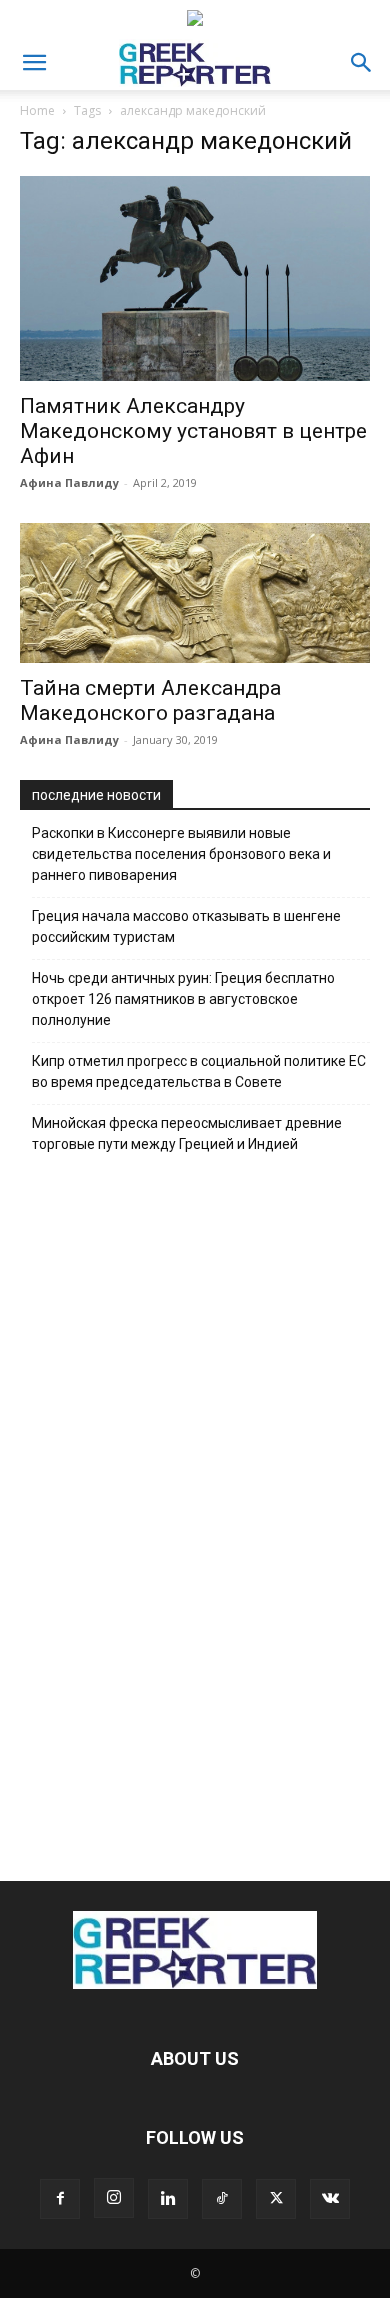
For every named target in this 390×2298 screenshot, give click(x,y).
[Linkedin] (168, 2199)
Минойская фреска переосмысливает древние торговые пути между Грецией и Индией (187, 1133)
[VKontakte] (330, 2199)
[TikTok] (222, 2199)
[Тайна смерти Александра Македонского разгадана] (195, 593)
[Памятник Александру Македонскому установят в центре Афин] (195, 278)
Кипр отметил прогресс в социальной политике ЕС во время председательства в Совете (199, 1071)
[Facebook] (60, 2199)
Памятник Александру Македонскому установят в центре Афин (193, 431)
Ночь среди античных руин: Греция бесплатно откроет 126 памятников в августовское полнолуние (183, 999)
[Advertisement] (195, 1512)
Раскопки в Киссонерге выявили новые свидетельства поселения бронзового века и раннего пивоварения (181, 854)
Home (37, 110)
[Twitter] (276, 2199)
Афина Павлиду (69, 482)
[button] (34, 63)
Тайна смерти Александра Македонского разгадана (150, 700)
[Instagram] (114, 2198)
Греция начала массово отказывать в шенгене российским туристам (186, 926)
